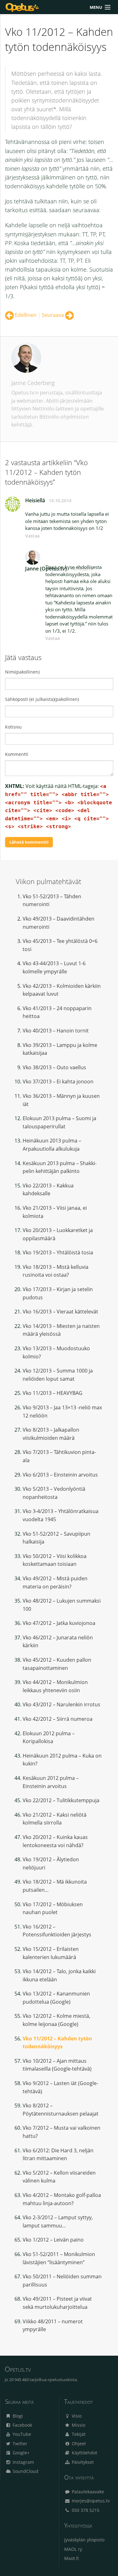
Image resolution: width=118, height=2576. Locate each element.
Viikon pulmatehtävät (48, 881)
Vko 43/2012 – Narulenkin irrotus (62, 1704)
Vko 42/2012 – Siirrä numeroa (58, 1719)
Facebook (22, 2425)
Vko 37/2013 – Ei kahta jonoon (58, 1082)
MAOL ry (73, 2549)
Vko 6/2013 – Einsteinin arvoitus (60, 1475)
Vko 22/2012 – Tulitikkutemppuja (61, 1800)
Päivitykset (82, 2462)
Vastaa (32, 536)
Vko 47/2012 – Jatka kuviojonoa (59, 1623)
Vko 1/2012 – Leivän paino (53, 2240)
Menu (96, 7)
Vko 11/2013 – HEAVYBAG (53, 1393)
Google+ (20, 2453)
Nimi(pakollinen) (22, 672)
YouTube (21, 2434)
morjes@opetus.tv (90, 2501)
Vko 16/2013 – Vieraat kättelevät (60, 1312)
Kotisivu (13, 727)
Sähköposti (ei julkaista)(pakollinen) (42, 699)
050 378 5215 (85, 2510)
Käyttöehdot (84, 2453)
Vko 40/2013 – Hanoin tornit (56, 1031)
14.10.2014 (60, 501)
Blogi (17, 2416)
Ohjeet (78, 2444)
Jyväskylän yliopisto (84, 2540)
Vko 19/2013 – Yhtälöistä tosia (58, 1252)
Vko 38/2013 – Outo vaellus (54, 1067)
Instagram (23, 2462)
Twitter (19, 2444)
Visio (76, 2416)
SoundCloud (25, 2471)
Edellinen (25, 315)
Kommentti (17, 754)
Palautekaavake (87, 2492)
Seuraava (53, 315)
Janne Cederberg (33, 383)
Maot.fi (71, 2558)
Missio (78, 2425)
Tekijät (78, 2434)
